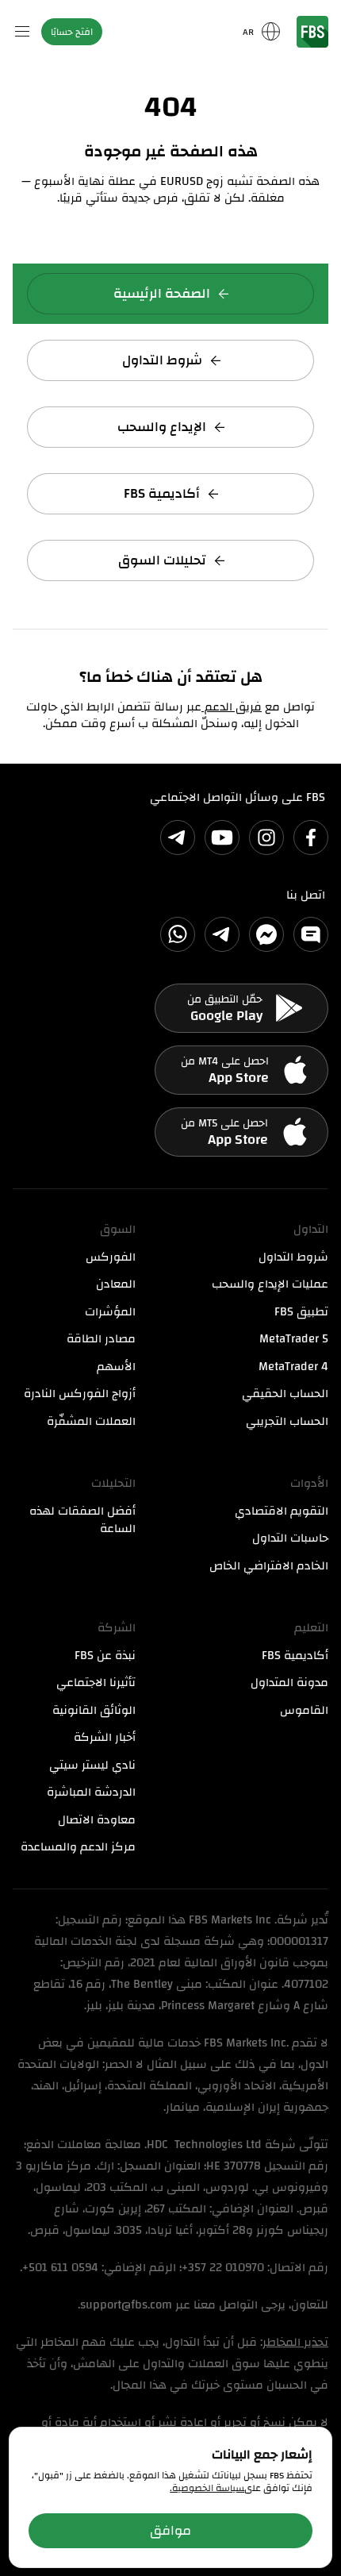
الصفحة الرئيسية (162, 293)
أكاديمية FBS (162, 493)
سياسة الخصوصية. (207, 2488)
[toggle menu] (22, 32)
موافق (170, 2530)
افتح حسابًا (72, 32)
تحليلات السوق (162, 560)
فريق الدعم (232, 707)
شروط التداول (162, 360)
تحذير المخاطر (295, 2342)
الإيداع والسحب (162, 427)
